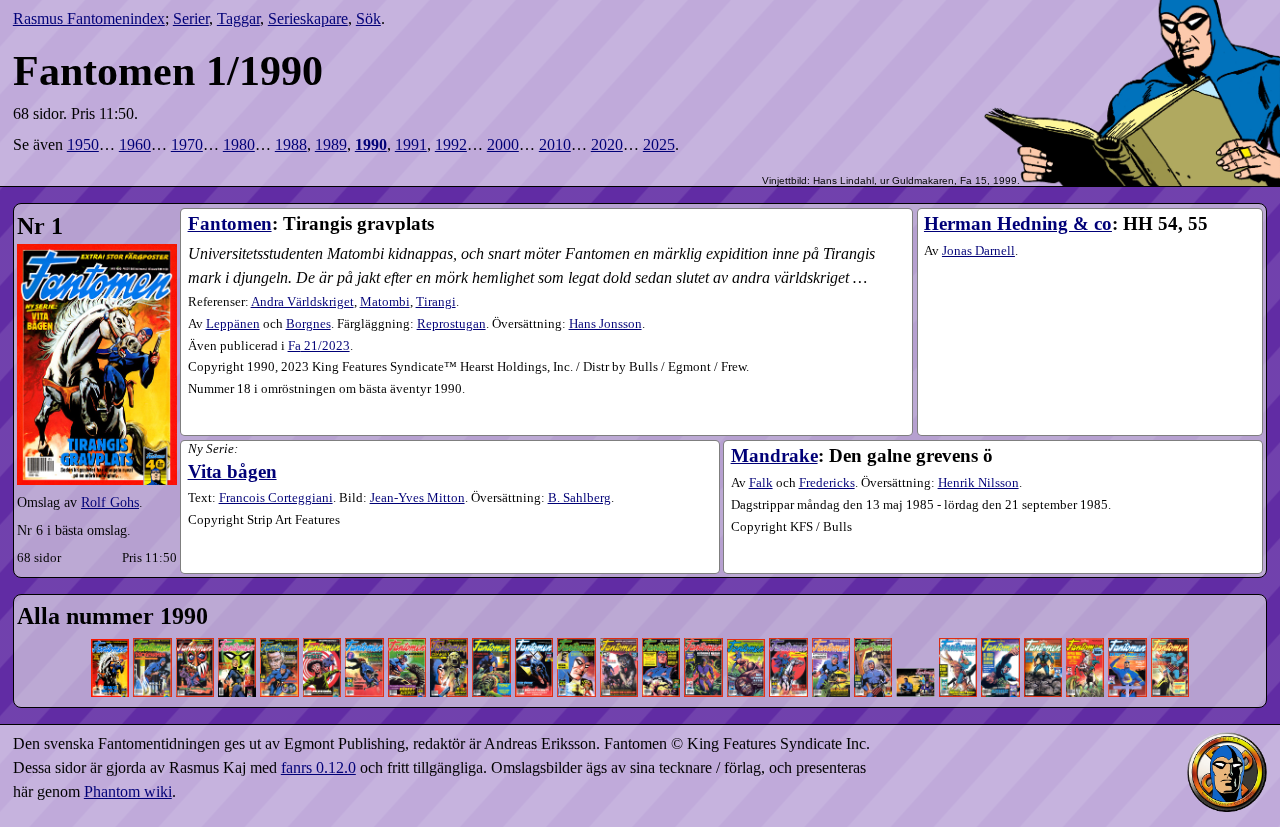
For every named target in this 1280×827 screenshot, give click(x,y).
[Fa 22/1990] (1000, 625)
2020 (607, 144)
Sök (368, 18)
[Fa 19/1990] (873, 625)
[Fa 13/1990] (619, 625)
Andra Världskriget (302, 302)
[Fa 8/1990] (407, 625)
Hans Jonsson (605, 324)
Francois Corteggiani (276, 498)
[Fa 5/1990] (279, 625)
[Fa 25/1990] (1127, 625)
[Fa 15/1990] (703, 625)
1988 (291, 144)
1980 (239, 144)
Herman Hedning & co (1018, 223)
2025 (659, 144)
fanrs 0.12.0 (318, 767)
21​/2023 (319, 346)
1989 (331, 144)
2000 (503, 144)
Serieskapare (308, 18)
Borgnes (308, 324)
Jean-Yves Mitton (417, 498)
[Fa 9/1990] (449, 625)
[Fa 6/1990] (322, 625)
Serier (191, 18)
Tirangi (436, 302)
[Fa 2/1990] (152, 625)
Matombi (385, 302)
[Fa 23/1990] (1043, 625)
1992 (451, 144)
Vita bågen (232, 471)
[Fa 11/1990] (534, 625)
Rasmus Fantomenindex (89, 18)
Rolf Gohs (110, 502)
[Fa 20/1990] (915, 625)
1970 (187, 144)
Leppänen (233, 324)
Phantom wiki (128, 791)
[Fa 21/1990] (958, 625)
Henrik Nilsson (978, 483)
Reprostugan (451, 324)
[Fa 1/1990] (110, 625)
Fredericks (827, 483)
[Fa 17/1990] (788, 625)
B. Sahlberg (579, 498)
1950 (83, 144)
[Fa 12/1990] (576, 625)
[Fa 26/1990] (1170, 625)
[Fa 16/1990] (746, 625)
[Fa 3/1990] (195, 625)
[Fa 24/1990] (1085, 625)
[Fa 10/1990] (491, 625)
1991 (411, 144)
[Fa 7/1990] (364, 625)
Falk (761, 483)
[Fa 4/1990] (237, 625)
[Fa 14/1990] (661, 625)
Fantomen (230, 223)
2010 (555, 144)
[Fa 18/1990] (831, 625)
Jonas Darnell (978, 251)
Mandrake (774, 455)
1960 (135, 144)
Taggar (238, 18)
